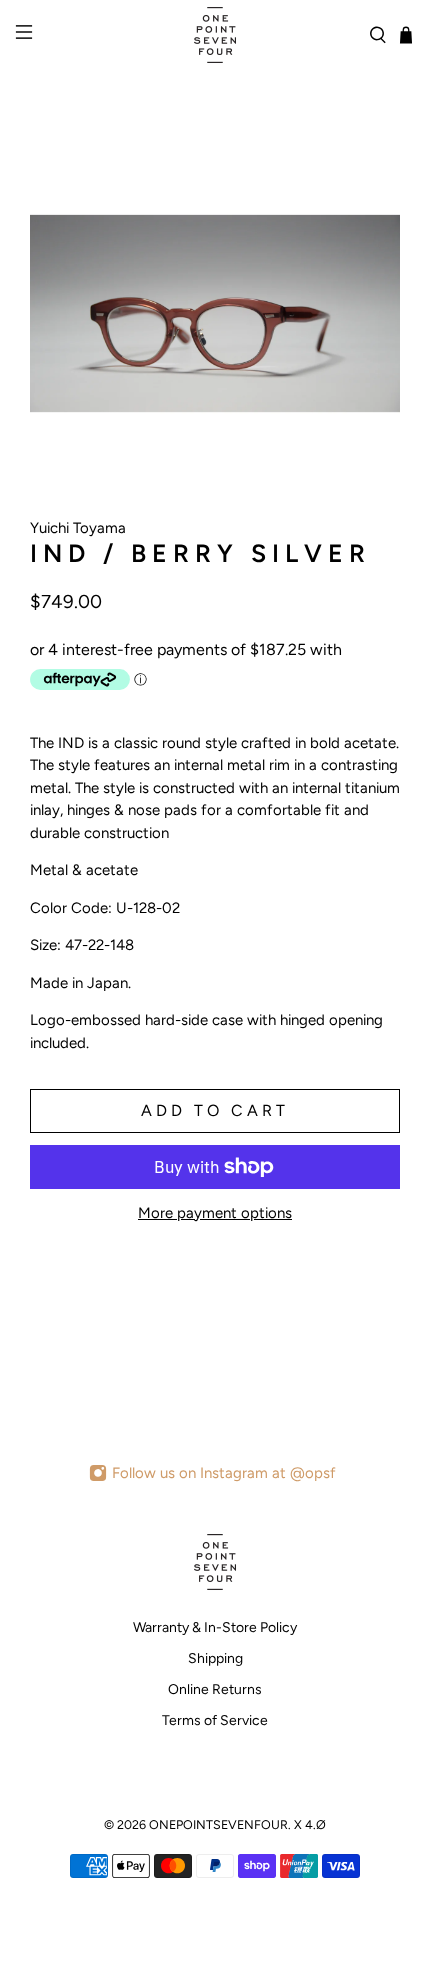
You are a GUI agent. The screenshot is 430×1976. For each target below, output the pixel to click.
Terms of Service (215, 1720)
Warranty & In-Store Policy (215, 1627)
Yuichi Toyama (78, 528)
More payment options (215, 1213)
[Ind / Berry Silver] (215, 313)
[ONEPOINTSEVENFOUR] (215, 35)
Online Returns (215, 1689)
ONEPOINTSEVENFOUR (218, 1824)
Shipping (215, 1658)
